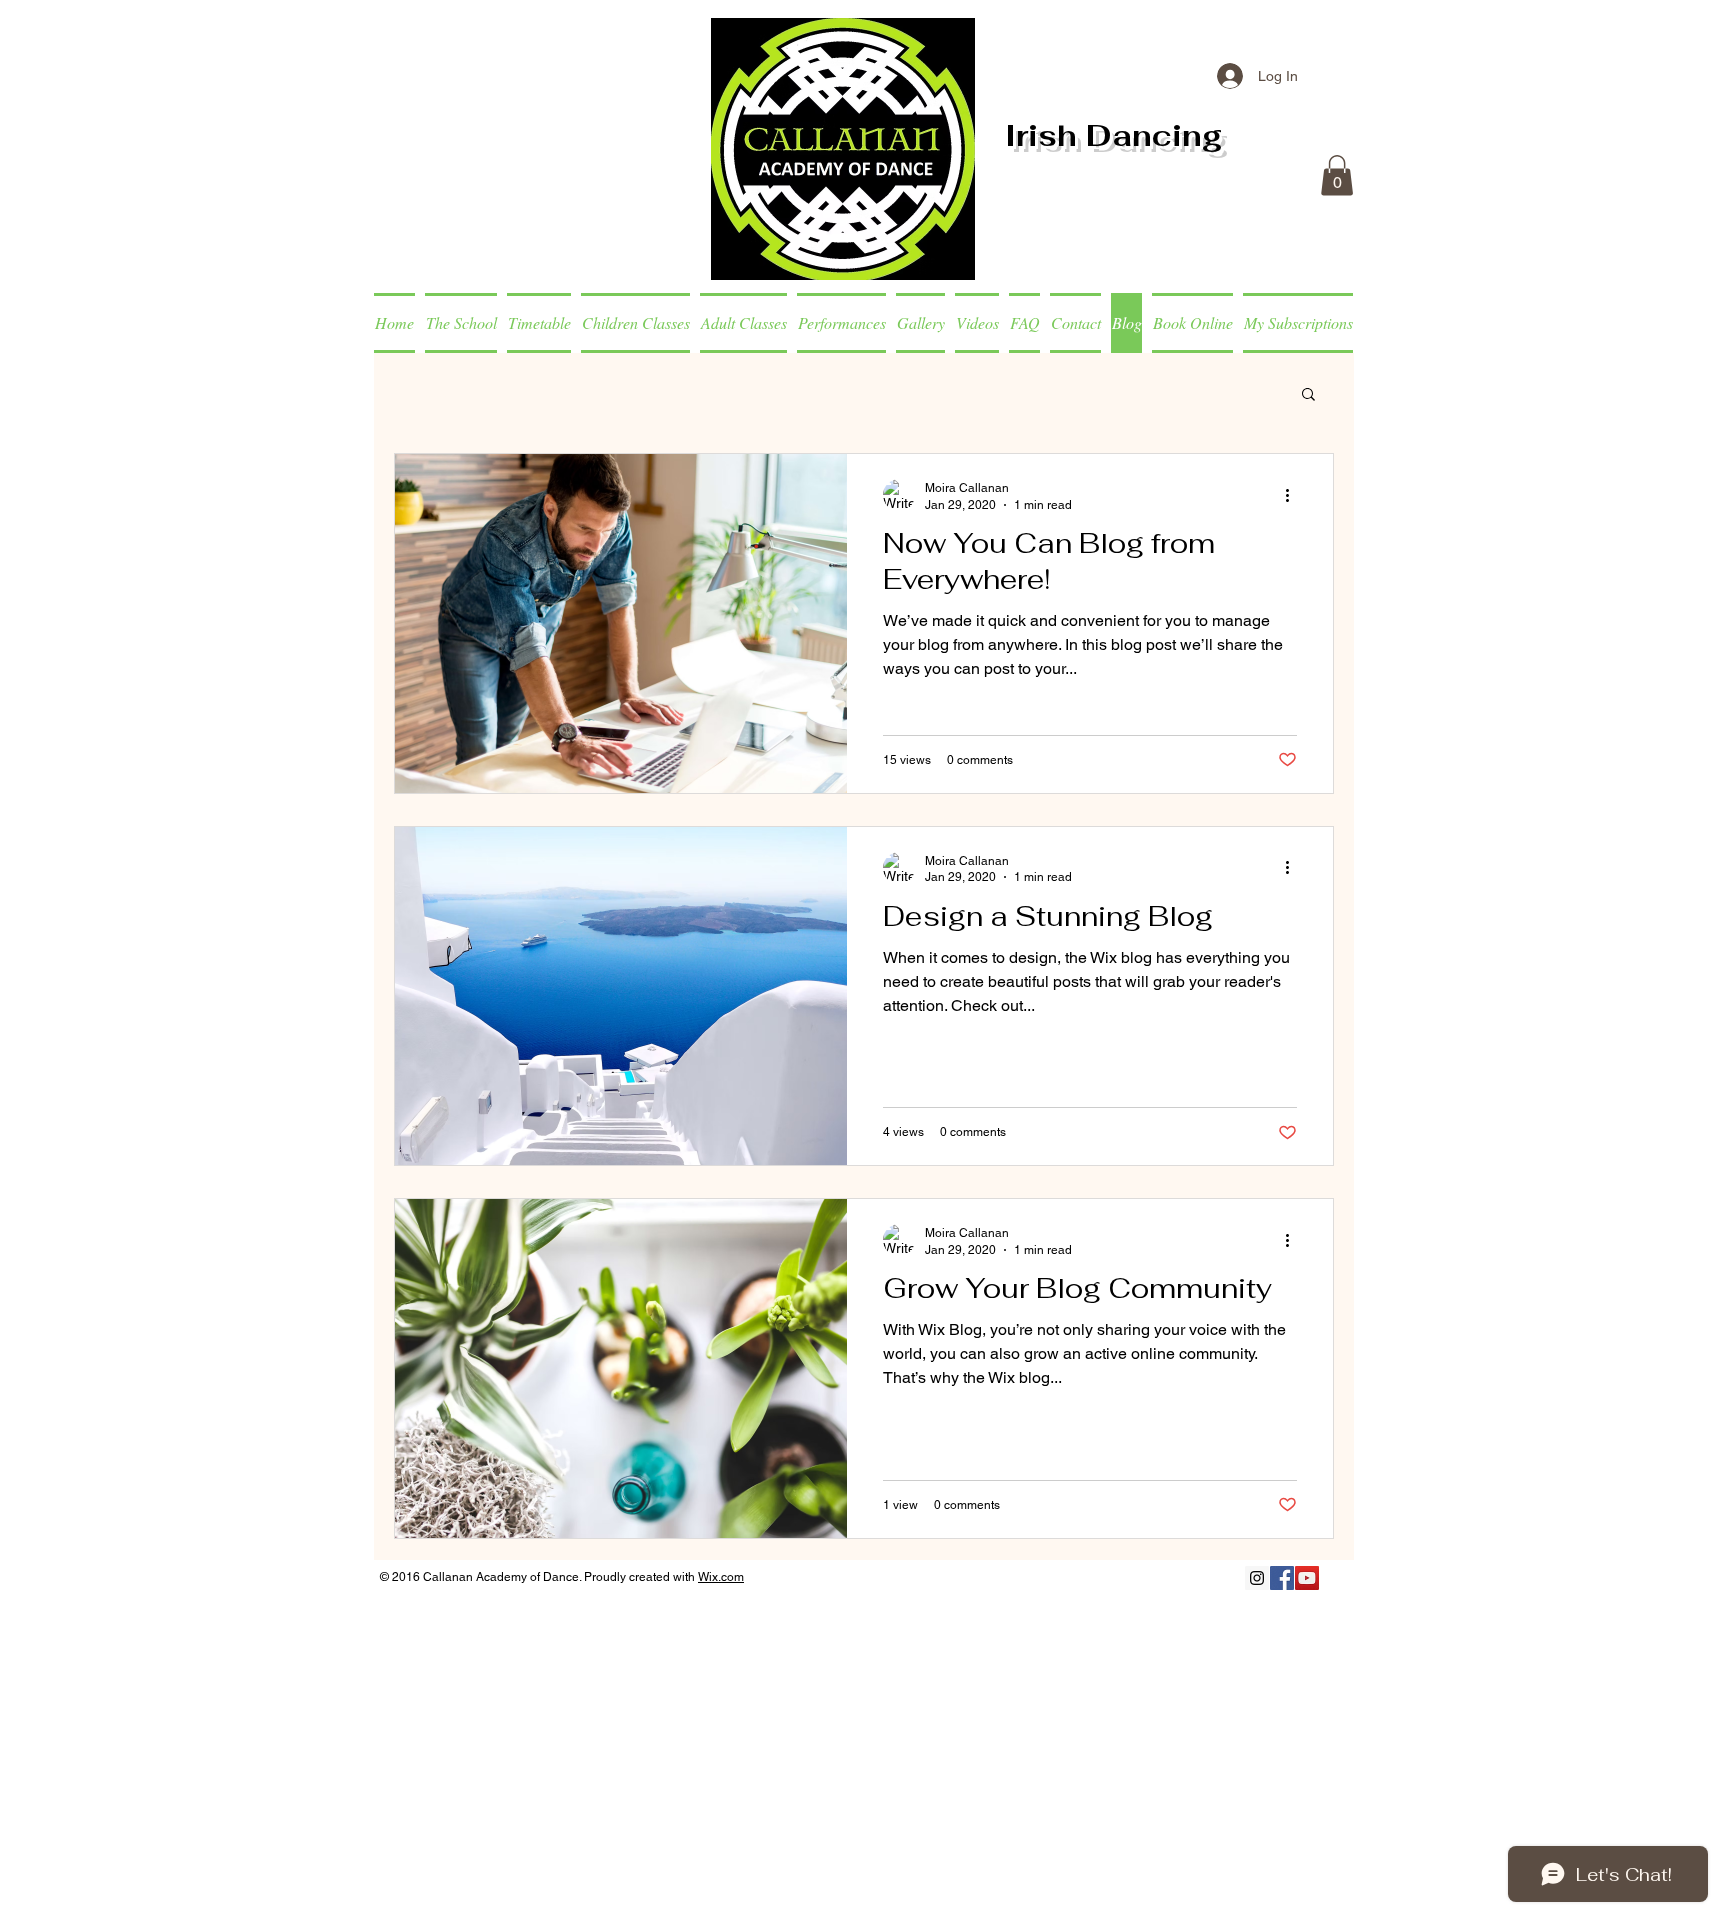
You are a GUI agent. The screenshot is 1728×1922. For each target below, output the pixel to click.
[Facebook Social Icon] (1282, 1578)
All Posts (420, 392)
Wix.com (721, 1577)
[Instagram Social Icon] (1257, 1578)
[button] (1337, 175)
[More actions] (1294, 495)
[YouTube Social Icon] (1307, 1578)
